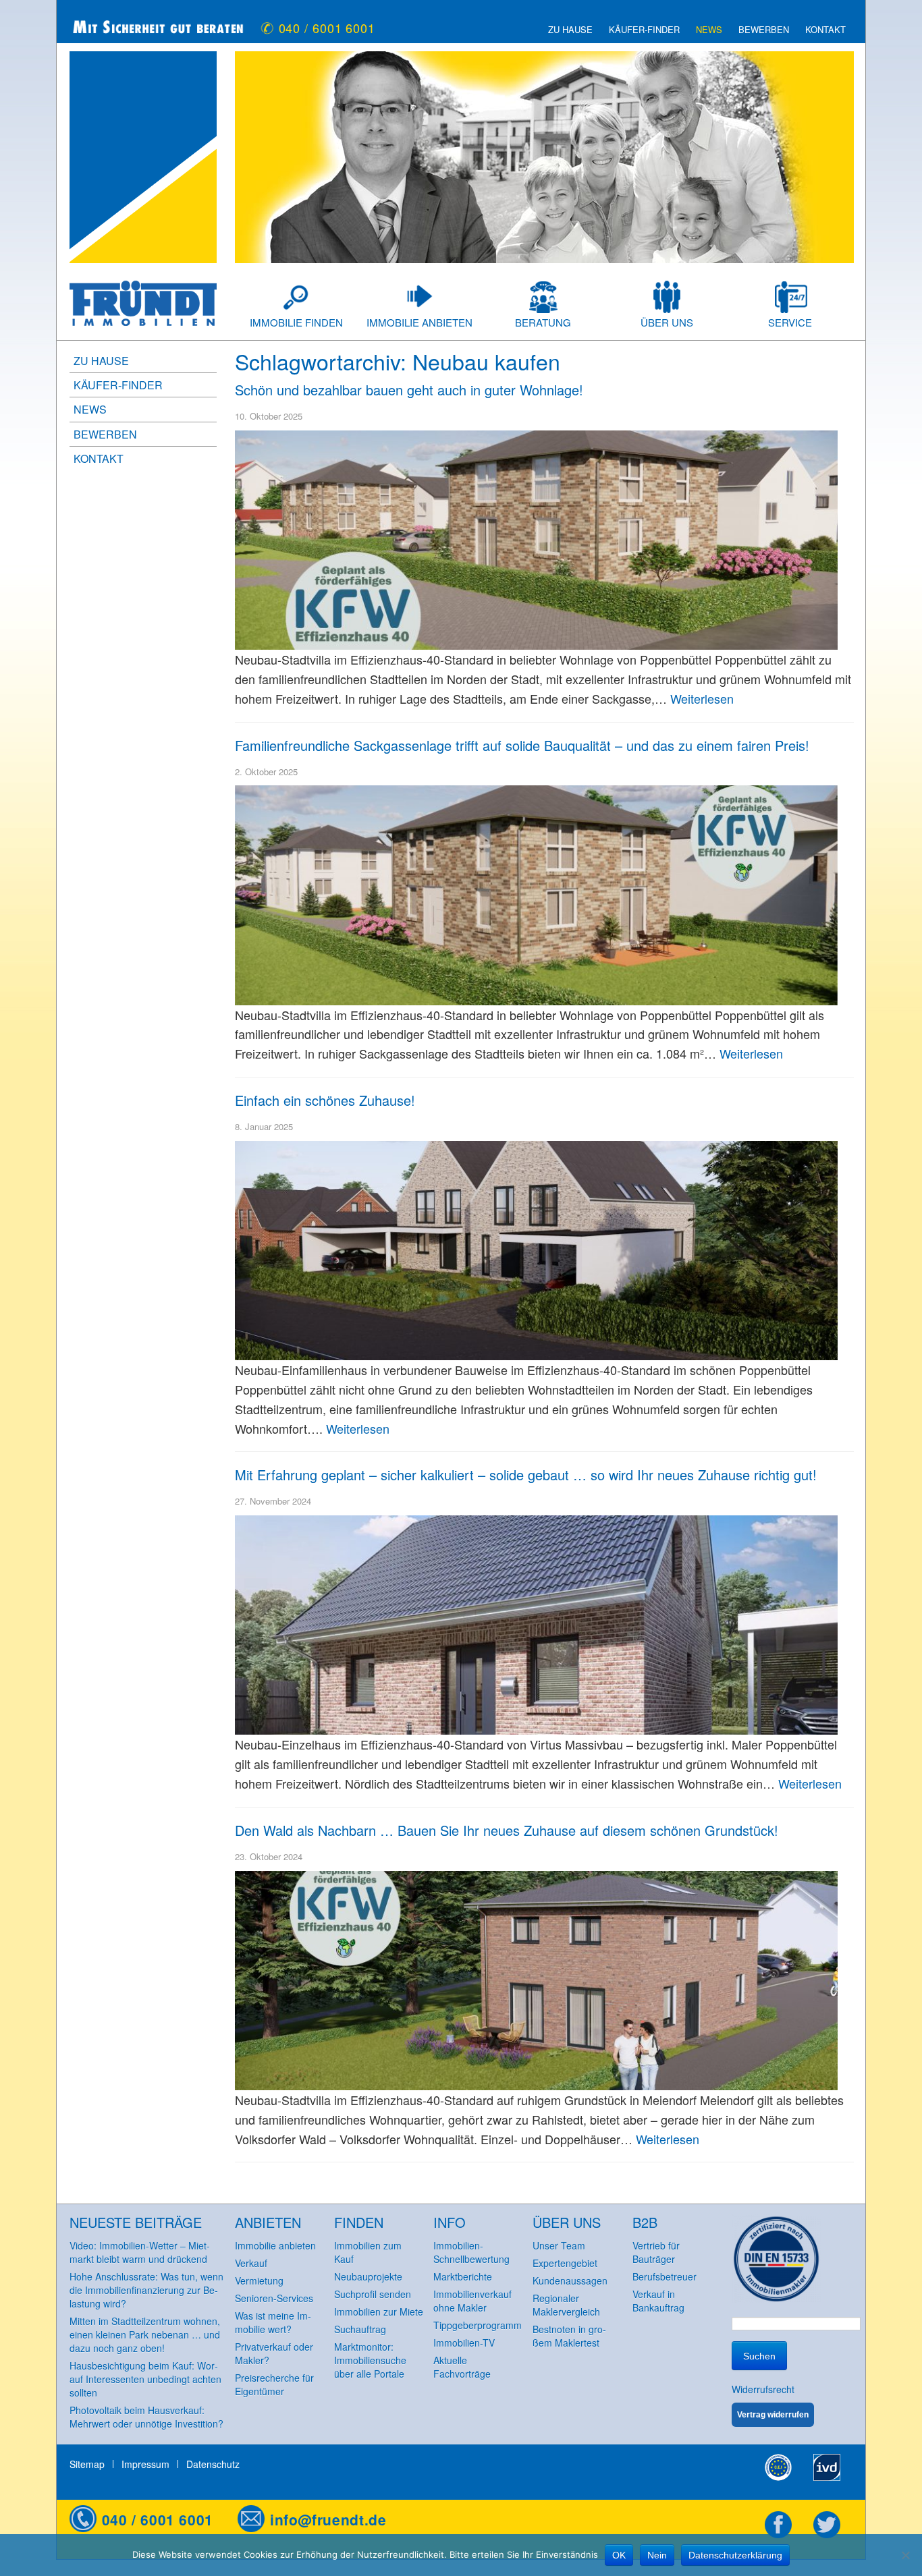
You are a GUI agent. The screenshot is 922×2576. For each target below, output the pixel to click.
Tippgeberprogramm (478, 2325)
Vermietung (259, 2280)
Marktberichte (463, 2276)
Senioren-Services (274, 2298)
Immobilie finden (296, 322)
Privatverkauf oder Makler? (274, 2353)
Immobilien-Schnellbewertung (471, 2252)
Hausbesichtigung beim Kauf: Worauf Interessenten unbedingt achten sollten (145, 2379)
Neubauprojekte (368, 2276)
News (709, 30)
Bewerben (764, 30)
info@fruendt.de (328, 2519)
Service (790, 322)
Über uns (667, 322)
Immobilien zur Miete (379, 2312)
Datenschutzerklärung (735, 2555)
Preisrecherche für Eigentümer (274, 2384)
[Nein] (905, 2555)
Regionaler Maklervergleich (566, 2305)
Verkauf (251, 2263)
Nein (657, 2555)
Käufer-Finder (644, 30)
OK (619, 2555)
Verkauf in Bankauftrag (658, 2301)
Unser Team (559, 2245)
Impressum (145, 2464)
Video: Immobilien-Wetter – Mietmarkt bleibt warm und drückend (140, 2252)
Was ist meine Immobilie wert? (273, 2322)
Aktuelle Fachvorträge (462, 2367)
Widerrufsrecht (763, 2389)
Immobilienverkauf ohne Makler (472, 2301)
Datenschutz (213, 2464)
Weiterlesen (702, 698)
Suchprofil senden (373, 2294)
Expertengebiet (565, 2263)
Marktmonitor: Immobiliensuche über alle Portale (370, 2360)
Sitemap (87, 2464)
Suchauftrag (360, 2329)
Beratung (543, 322)
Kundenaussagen (570, 2280)
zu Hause (570, 30)
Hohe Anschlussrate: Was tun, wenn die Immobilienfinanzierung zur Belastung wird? (146, 2290)
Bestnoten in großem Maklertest (569, 2336)
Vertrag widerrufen (773, 2415)
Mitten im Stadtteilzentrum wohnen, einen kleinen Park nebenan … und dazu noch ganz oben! (145, 2334)
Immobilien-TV (464, 2343)
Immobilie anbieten (419, 322)
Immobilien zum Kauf (368, 2252)
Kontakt (825, 30)
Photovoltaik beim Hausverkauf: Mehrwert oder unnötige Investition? (146, 2417)
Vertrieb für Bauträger (656, 2252)
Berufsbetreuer (665, 2276)
